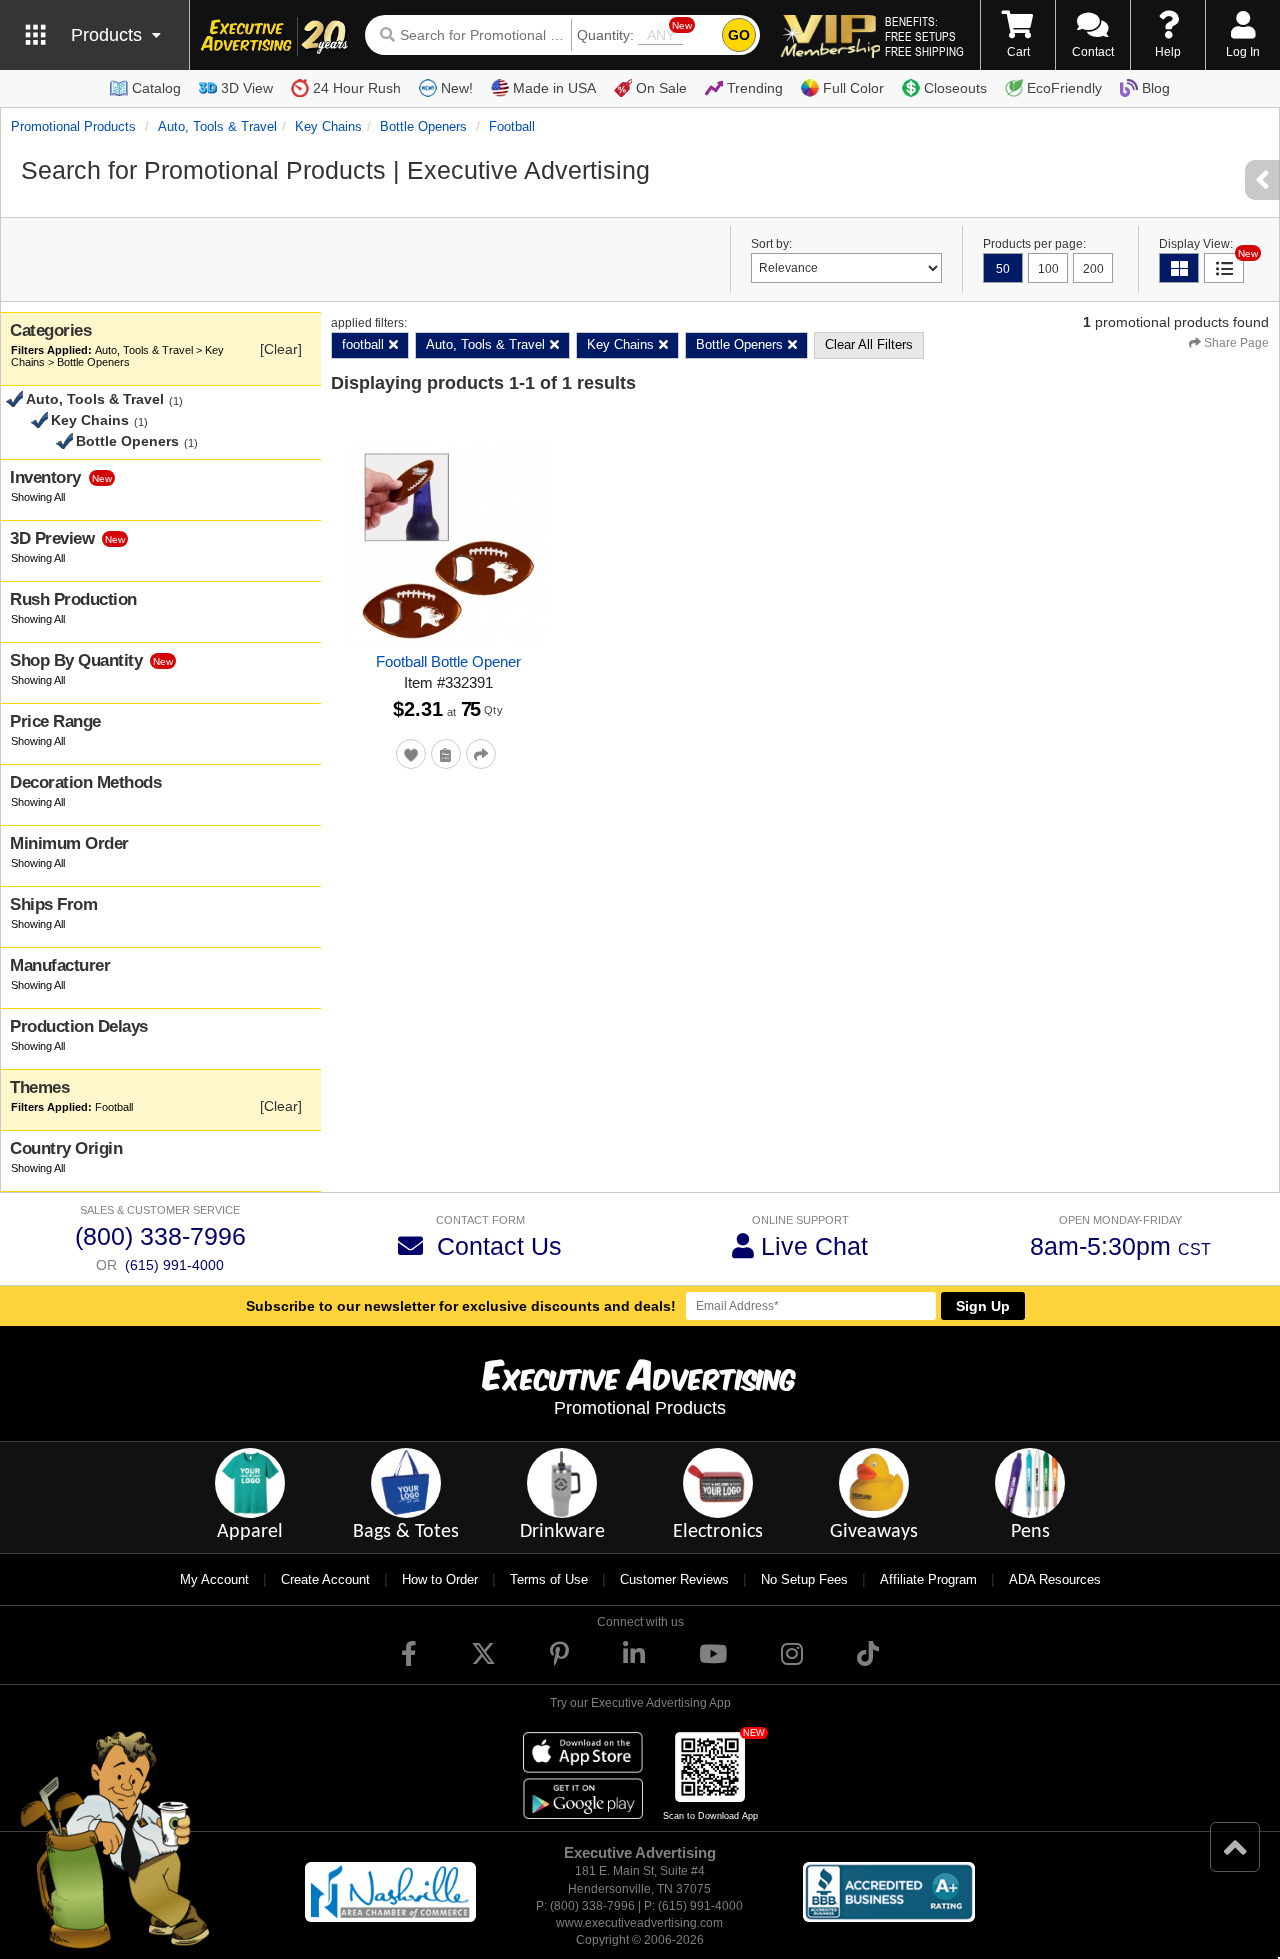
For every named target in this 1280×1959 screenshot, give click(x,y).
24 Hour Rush (357, 88)
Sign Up (983, 1306)
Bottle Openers (423, 126)
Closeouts (955, 88)
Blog (1156, 88)
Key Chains (328, 126)
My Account (214, 1579)
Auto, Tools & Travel (217, 126)
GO (739, 35)
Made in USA (554, 88)
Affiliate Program (928, 1579)
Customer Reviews (674, 1579)
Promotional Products (73, 126)
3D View (247, 88)
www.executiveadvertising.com (639, 1923)
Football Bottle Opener (448, 661)
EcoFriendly (1064, 88)
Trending (755, 88)
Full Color (853, 88)
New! (457, 88)
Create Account (325, 1579)
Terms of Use (549, 1579)
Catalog (156, 88)
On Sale (661, 88)
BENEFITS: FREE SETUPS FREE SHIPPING (924, 36)
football (512, 126)
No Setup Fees (804, 1579)
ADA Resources (1055, 1579)
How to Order (440, 1579)
